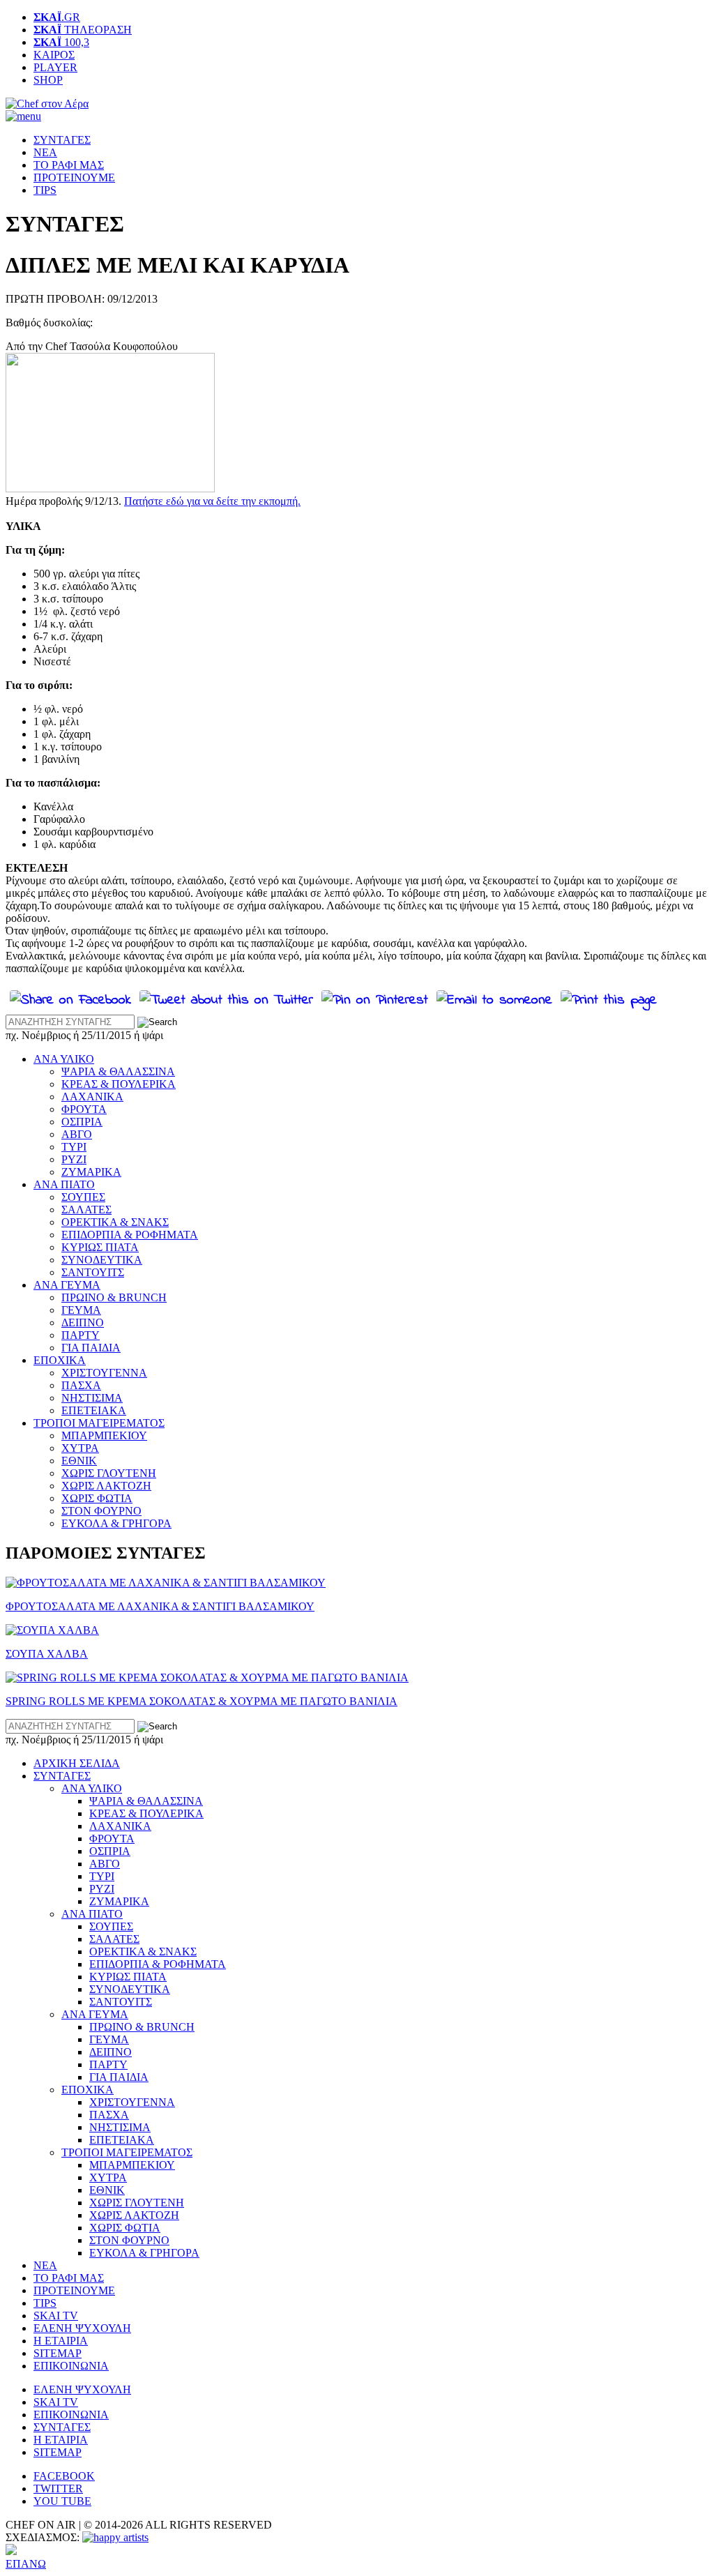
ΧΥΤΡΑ (80, 1448)
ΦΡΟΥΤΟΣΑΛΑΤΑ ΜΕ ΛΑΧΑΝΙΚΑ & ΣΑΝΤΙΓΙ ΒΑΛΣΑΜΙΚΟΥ (160, 1606)
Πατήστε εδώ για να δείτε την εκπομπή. (212, 501)
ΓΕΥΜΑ (81, 1310)
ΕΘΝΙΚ (79, 1461)
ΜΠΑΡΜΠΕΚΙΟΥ (104, 1435)
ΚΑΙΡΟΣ (54, 55)
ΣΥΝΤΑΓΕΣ (62, 140)
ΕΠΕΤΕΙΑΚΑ (94, 1410)
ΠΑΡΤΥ (81, 1335)
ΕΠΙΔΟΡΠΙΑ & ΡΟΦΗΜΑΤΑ (130, 1235)
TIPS (45, 190)
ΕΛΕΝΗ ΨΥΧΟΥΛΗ (82, 2328)
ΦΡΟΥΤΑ (84, 1109)
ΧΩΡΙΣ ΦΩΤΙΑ (97, 1498)
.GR (57, 17)
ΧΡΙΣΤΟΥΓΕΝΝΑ (104, 1373)
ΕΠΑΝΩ (26, 2564)
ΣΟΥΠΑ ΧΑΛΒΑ (47, 1654)
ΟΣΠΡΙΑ (82, 1122)
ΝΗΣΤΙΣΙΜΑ (92, 1398)
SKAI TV (56, 2316)
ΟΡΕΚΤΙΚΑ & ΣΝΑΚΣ (115, 1222)
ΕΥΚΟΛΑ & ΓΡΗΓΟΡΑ (116, 1523)
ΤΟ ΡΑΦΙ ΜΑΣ (69, 165)
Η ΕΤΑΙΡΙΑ (61, 2341)
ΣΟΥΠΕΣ (83, 1197)
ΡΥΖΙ (74, 1159)
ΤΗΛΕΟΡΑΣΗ (83, 30)
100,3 (61, 42)
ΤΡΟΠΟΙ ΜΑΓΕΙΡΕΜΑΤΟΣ (99, 1423)
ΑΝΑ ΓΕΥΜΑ (67, 1285)
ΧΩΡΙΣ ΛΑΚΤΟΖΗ (106, 1486)
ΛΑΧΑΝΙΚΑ (92, 1097)
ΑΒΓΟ (77, 1134)
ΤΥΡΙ (74, 1147)
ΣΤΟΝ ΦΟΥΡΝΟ (101, 1511)
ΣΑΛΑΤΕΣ (86, 1210)
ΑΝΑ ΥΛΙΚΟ (64, 1059)
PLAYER (55, 67)
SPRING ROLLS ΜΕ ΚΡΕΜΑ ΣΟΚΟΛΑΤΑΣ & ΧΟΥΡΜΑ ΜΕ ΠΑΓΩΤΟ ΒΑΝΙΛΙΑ (202, 1701)
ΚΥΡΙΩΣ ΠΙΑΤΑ (100, 1247)
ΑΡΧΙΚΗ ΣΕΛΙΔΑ (77, 1763)
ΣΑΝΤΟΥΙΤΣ (93, 1272)
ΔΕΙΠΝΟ (83, 1323)
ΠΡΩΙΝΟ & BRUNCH (114, 1297)
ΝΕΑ (45, 152)
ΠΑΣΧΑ (81, 1385)
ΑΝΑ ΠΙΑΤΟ (64, 1184)
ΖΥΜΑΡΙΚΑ (91, 1172)
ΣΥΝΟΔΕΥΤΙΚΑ (102, 1260)
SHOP (48, 80)
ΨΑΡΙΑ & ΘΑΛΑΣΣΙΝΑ (118, 1071)
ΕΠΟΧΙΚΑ (60, 1360)
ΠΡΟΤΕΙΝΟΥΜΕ (74, 177)
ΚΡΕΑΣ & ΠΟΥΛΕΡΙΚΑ (119, 1084)
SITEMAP (58, 2353)
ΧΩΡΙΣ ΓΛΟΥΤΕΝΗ (109, 1473)
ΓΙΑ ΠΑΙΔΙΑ (91, 1348)
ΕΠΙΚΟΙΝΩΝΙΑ (71, 2366)
